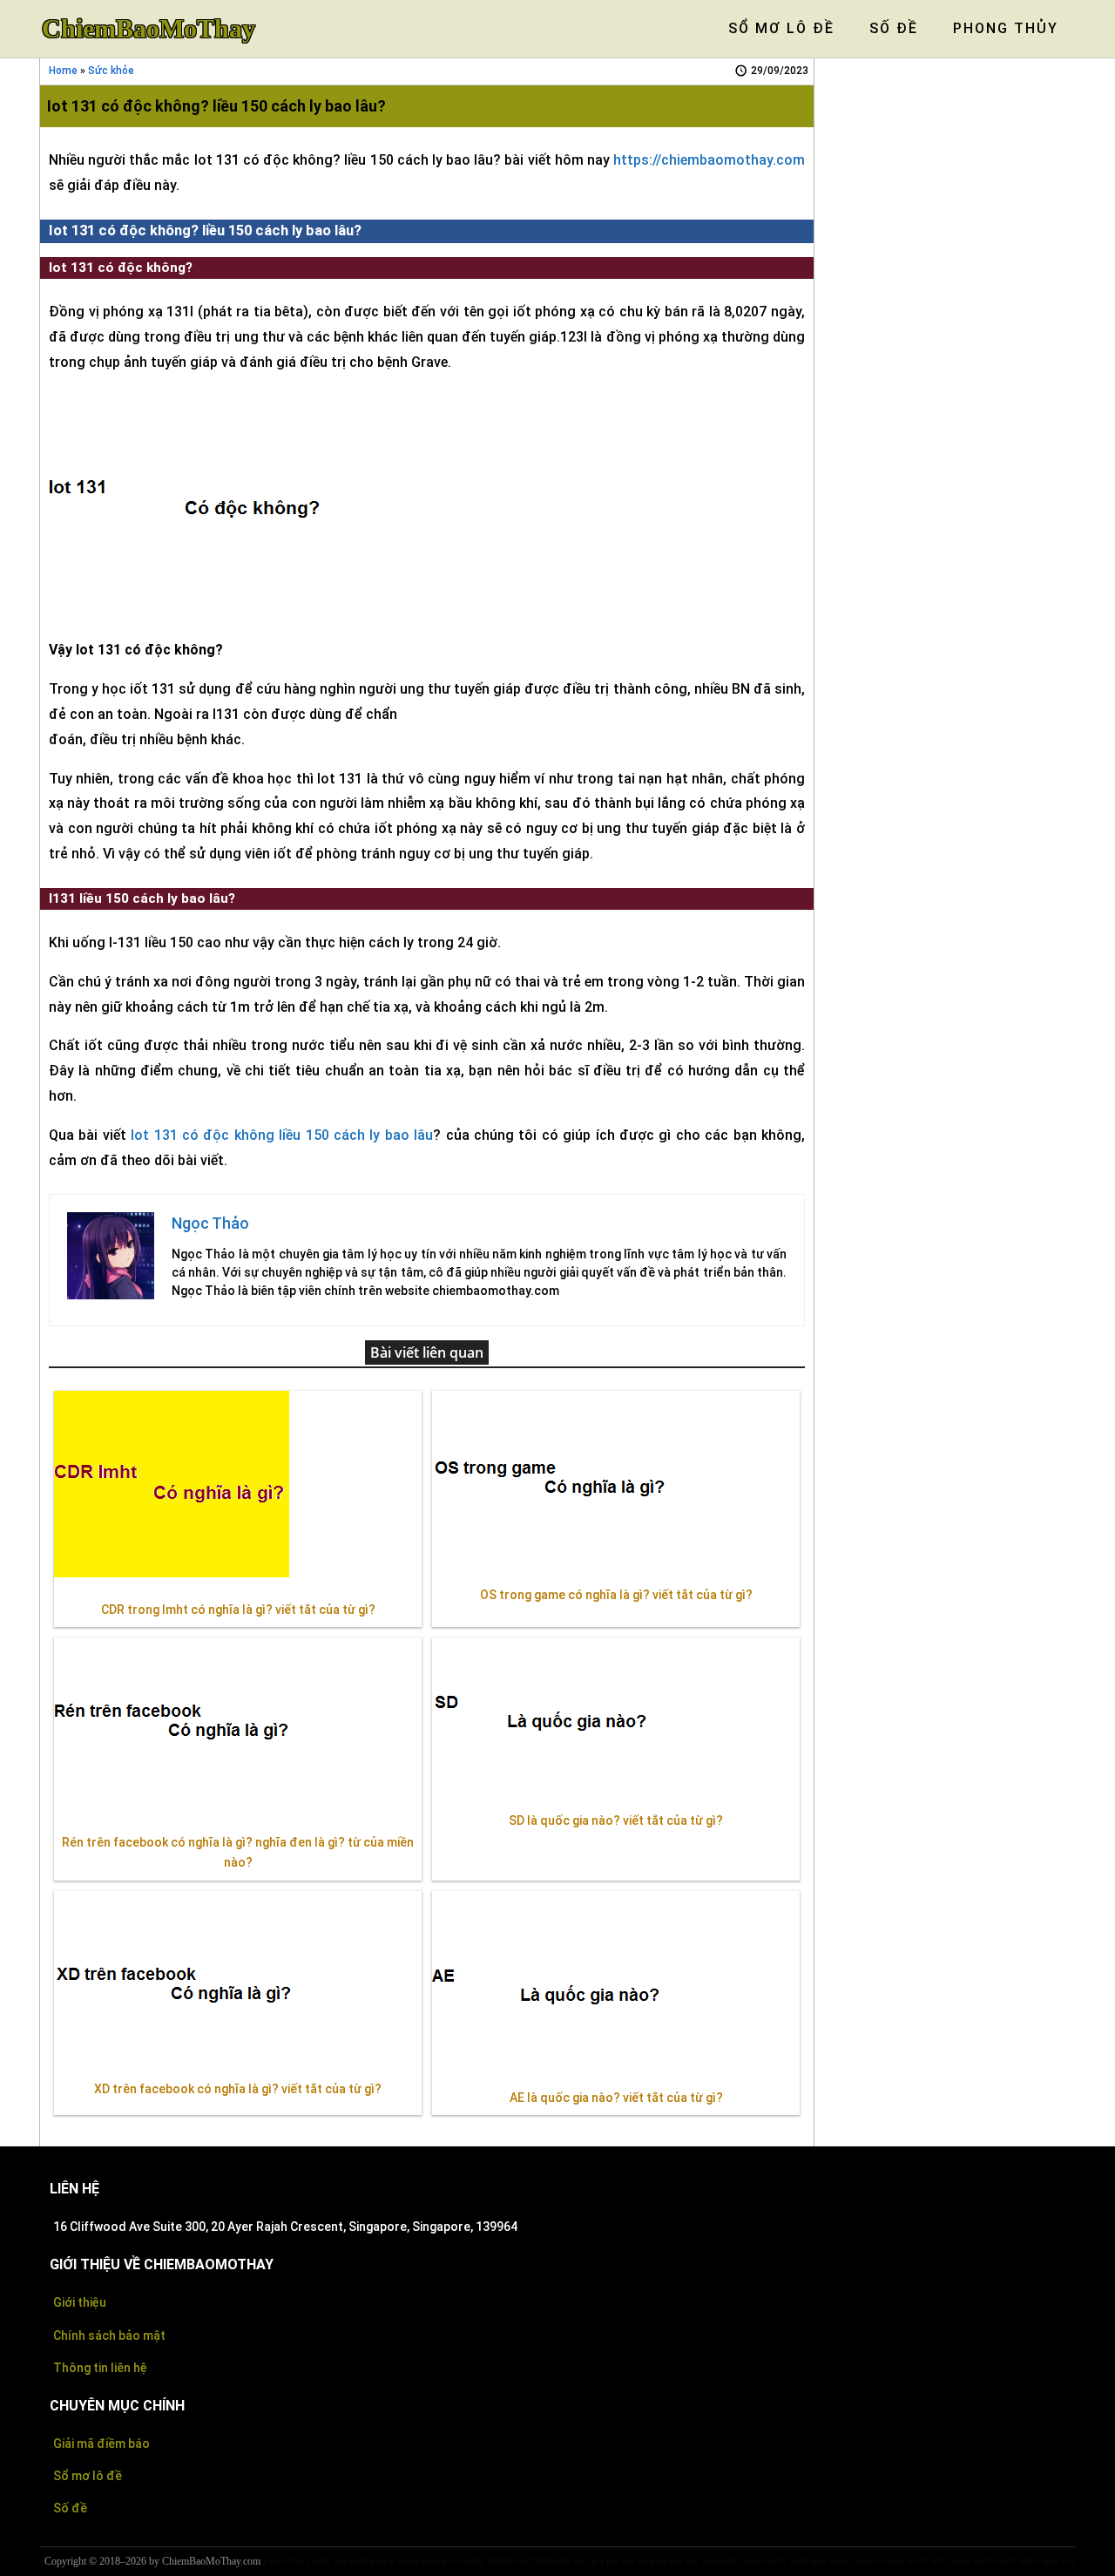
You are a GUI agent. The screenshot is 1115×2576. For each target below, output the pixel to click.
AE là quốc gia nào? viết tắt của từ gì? (616, 2098)
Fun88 (409, 2562)
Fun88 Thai (284, 2562)
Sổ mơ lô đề (88, 2476)
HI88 (563, 2562)
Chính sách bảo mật (109, 2335)
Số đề (70, 2508)
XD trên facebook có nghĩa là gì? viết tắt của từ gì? (238, 2089)
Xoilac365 (719, 2562)
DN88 (541, 2562)
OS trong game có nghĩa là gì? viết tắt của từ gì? (616, 1595)
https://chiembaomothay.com (709, 160)
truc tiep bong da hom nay (652, 2562)
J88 (456, 2562)
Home (63, 71)
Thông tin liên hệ (100, 2368)
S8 (523, 2562)
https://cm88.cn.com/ (868, 2562)
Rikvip (382, 2562)
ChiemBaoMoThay (149, 29)
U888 (474, 2562)
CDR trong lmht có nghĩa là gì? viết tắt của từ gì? (238, 1610)
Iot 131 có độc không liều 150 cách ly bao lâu (282, 1135)
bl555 (777, 2562)
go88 (359, 2562)
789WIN (501, 2562)
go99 (799, 2562)
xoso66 (752, 2562)
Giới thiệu (80, 2302)
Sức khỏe (111, 71)
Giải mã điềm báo (101, 2444)
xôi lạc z (589, 2562)
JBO (1026, 2562)
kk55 (819, 2562)
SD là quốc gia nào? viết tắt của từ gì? (616, 1820)
